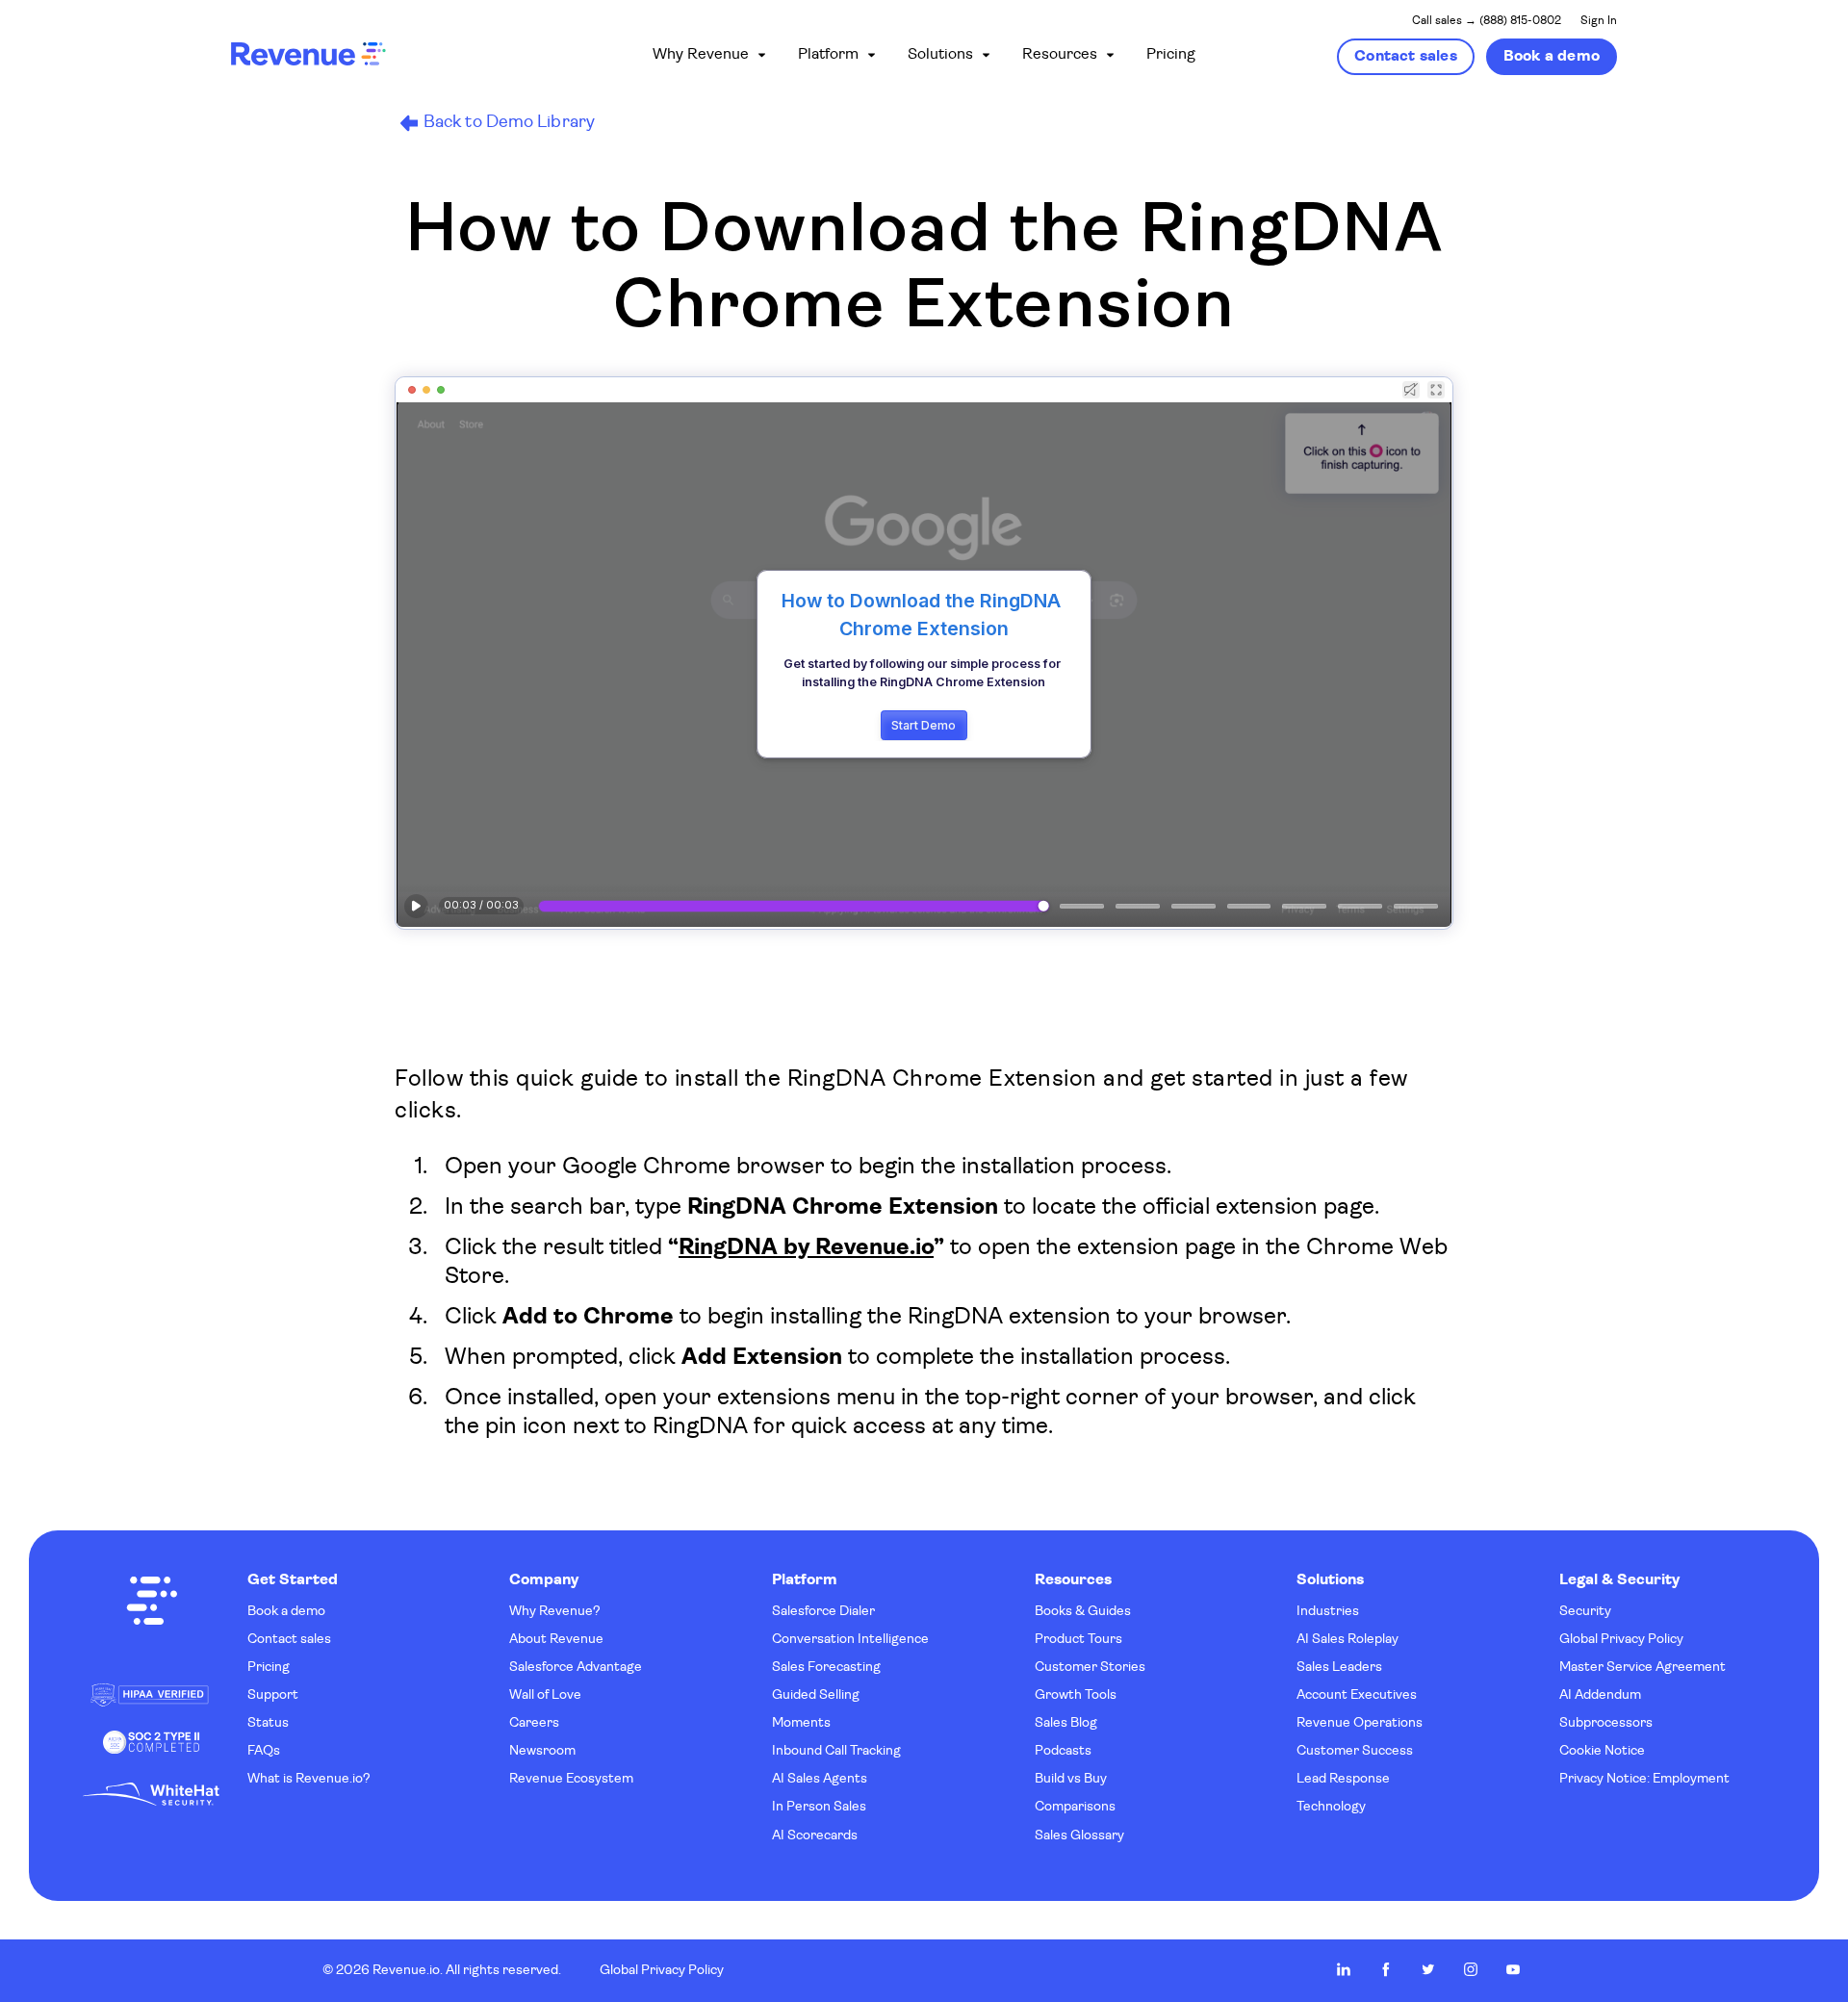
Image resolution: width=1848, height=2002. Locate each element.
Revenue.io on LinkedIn (1344, 1969)
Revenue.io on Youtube (1513, 1969)
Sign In (1599, 21)
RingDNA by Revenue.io (806, 1248)
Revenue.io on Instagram (1471, 1969)
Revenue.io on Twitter (1428, 1969)
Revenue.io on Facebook (1386, 1969)
